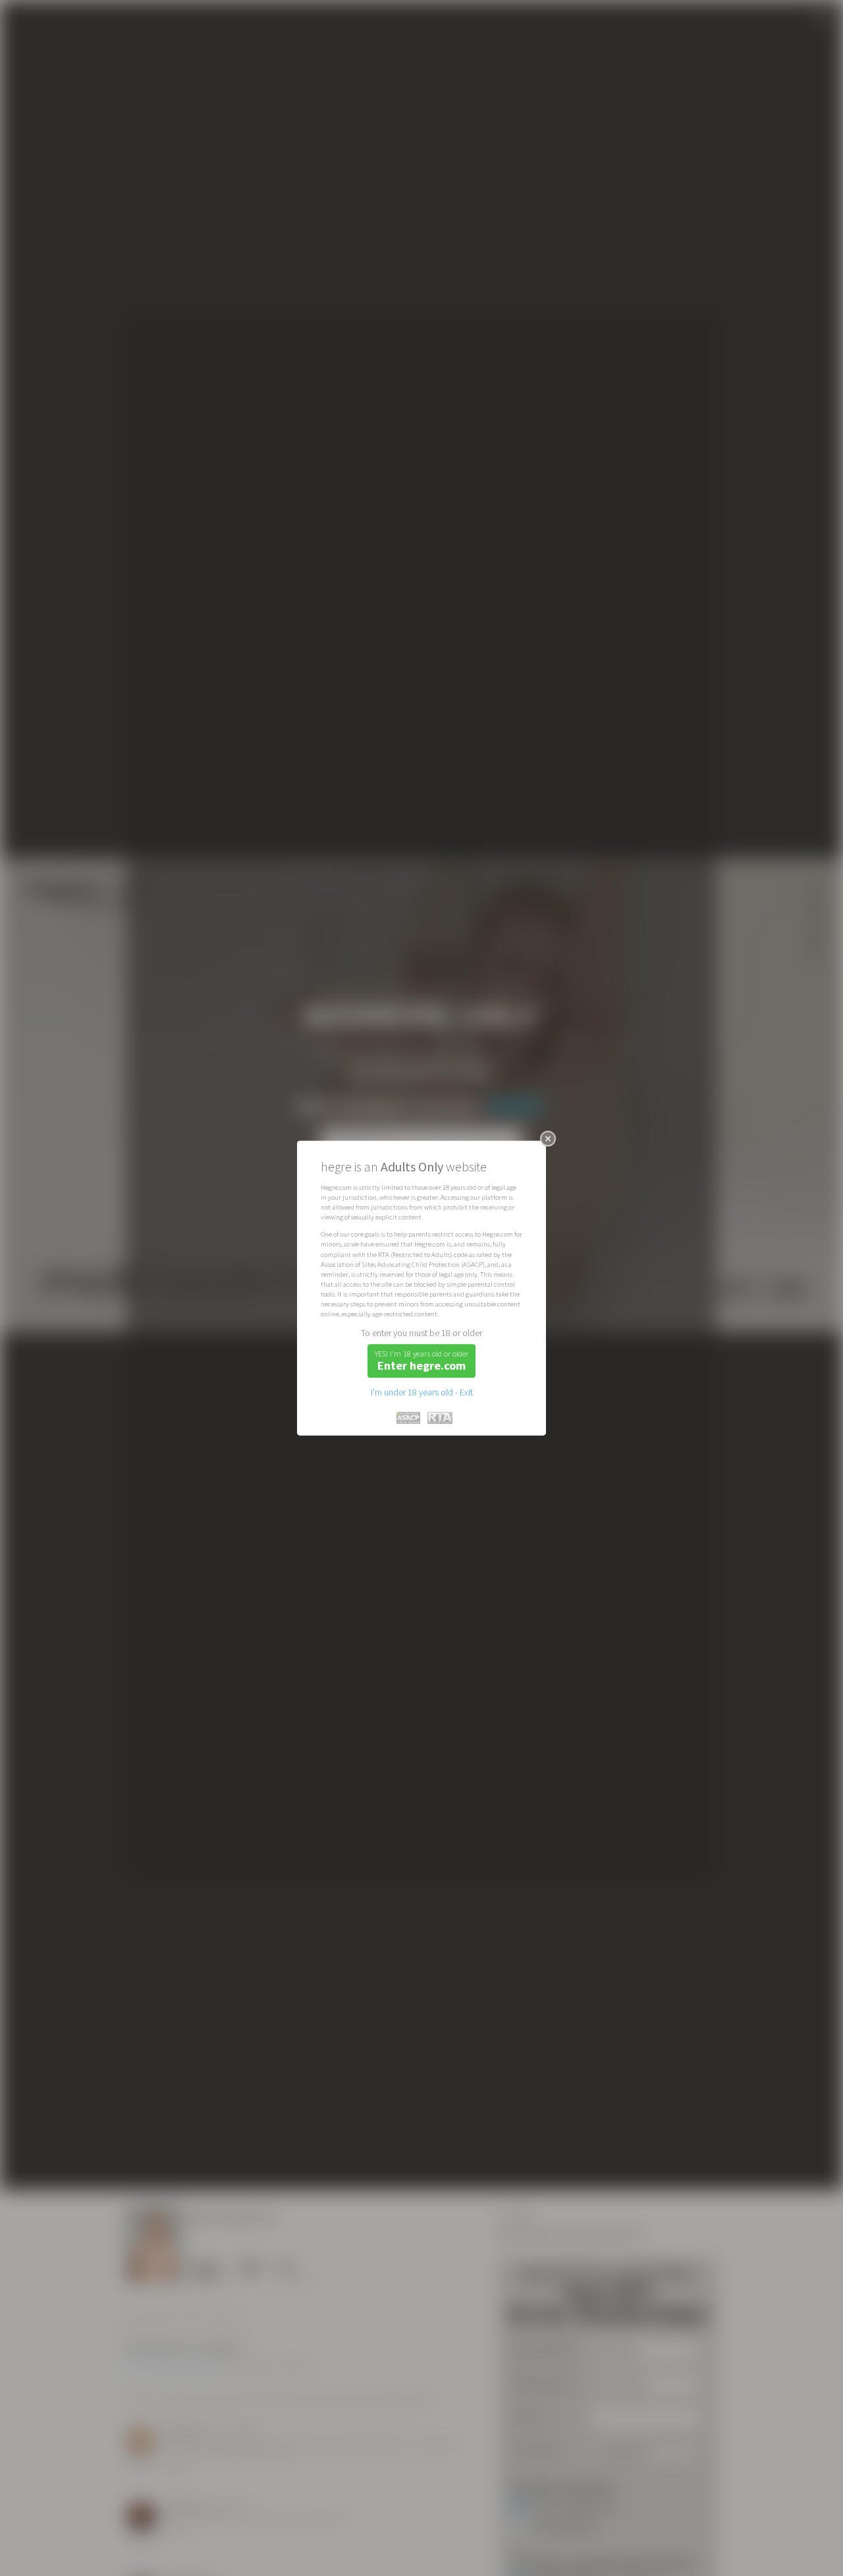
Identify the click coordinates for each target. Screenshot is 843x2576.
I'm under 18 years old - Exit (422, 1392)
